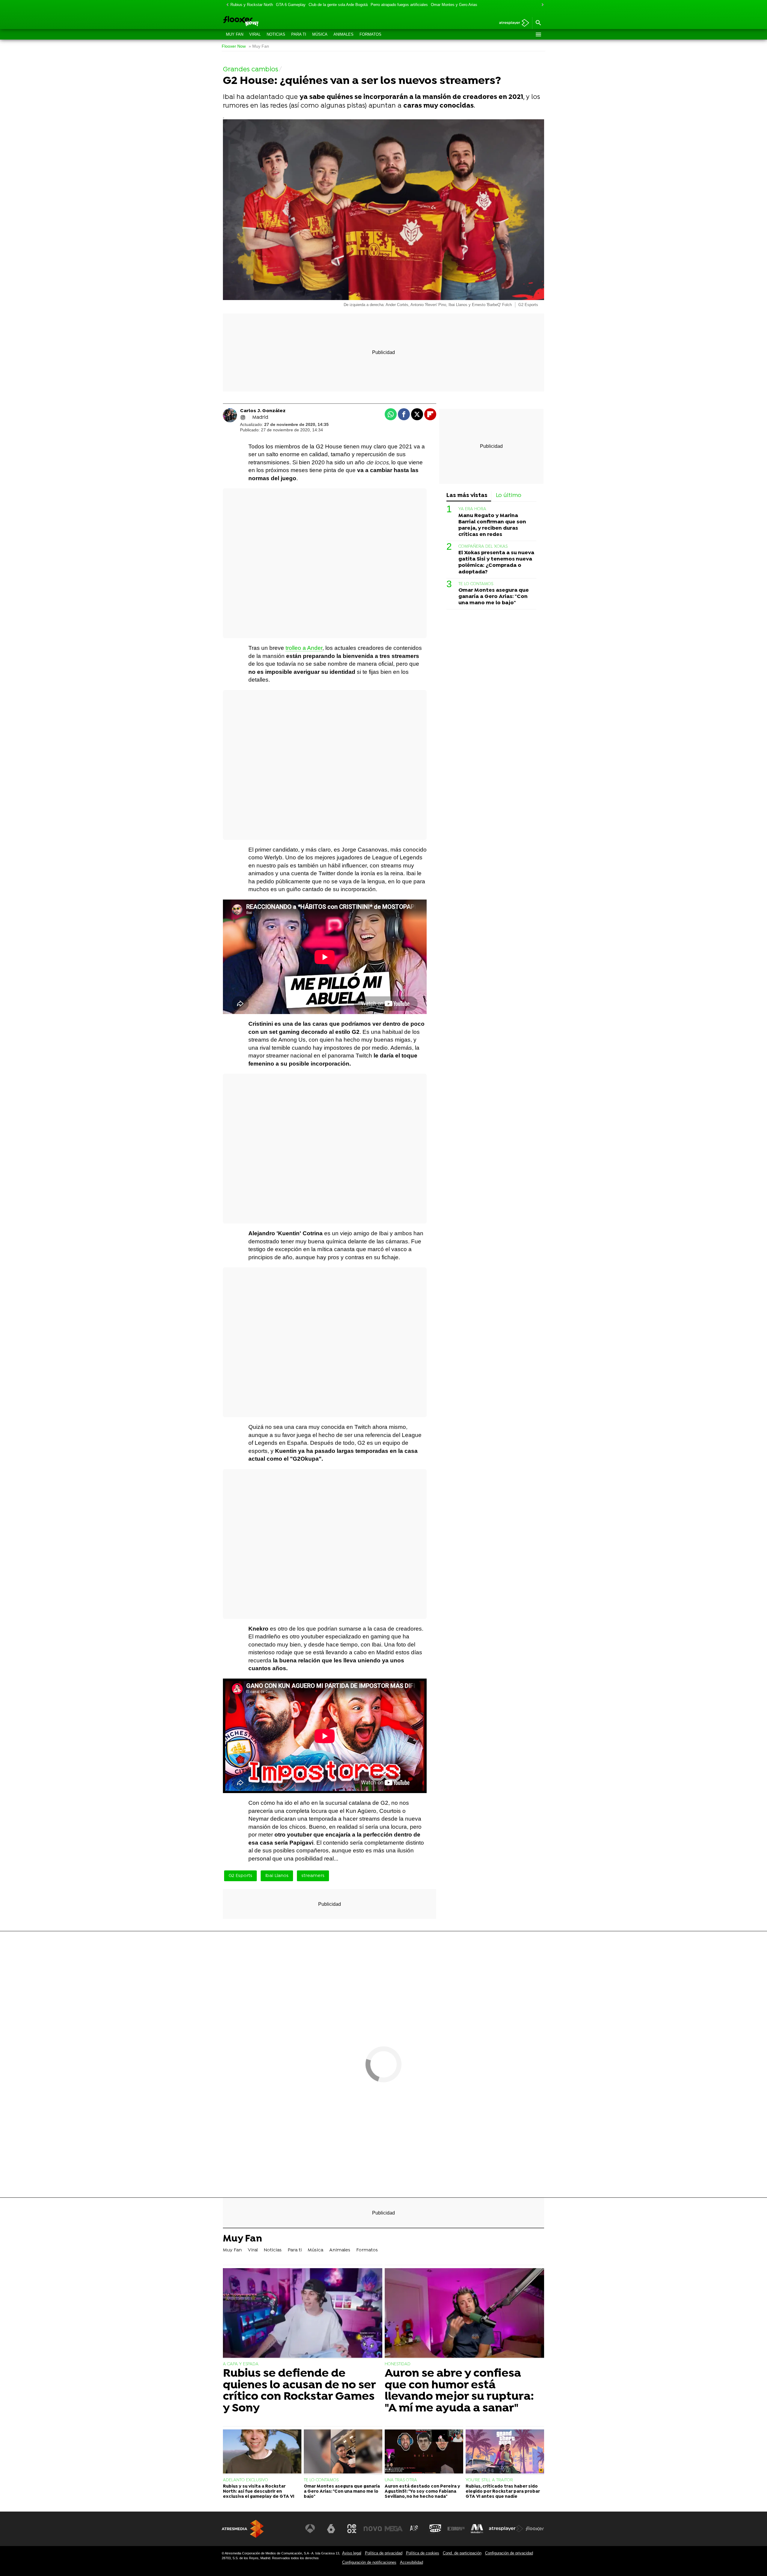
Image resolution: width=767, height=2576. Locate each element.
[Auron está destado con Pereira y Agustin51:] (424, 2452)
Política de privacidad (384, 2553)
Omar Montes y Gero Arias (454, 5)
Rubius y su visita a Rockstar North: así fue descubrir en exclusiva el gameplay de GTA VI (259, 2492)
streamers (313, 1876)
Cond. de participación (462, 2553)
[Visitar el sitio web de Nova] (373, 2529)
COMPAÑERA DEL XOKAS (483, 547)
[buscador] (538, 23)
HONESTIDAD (398, 2364)
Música (320, 34)
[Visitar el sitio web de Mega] (394, 2529)
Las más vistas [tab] (467, 496)
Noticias (276, 34)
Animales (344, 34)
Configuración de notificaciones (369, 2562)
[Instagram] (243, 418)
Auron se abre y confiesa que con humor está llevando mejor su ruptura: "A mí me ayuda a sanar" (459, 2391)
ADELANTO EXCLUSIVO (246, 2480)
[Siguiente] (541, 5)
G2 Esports (240, 1876)
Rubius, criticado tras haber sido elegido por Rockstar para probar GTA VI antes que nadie (503, 2492)
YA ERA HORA (472, 509)
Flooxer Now (234, 46)
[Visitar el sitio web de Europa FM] (456, 2529)
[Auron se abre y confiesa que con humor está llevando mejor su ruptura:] (464, 2314)
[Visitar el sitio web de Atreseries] (414, 2529)
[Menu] (538, 34)
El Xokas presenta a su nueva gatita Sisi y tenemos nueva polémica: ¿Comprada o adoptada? (496, 562)
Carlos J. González (263, 411)
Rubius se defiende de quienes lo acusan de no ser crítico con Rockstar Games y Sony (299, 2391)
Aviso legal (352, 2553)
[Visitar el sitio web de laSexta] (331, 2529)
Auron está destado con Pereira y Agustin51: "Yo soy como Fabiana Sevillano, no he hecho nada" (422, 2492)
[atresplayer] (512, 23)
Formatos (370, 34)
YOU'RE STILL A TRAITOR (489, 2480)
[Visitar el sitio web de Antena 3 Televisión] (310, 2529)
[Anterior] (226, 5)
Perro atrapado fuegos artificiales (399, 5)
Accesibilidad (412, 2562)
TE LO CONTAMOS (476, 584)
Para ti (299, 34)
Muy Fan (235, 34)
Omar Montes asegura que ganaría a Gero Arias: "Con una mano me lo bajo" (494, 597)
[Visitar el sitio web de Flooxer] (535, 2529)
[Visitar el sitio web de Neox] (352, 2529)
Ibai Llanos (277, 1876)
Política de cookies (423, 2553)
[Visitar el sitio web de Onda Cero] (435, 2529)
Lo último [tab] (509, 496)
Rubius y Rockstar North (252, 5)
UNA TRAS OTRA (401, 2480)
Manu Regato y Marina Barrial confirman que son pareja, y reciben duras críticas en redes (492, 525)
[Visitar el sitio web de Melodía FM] (477, 2529)
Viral (255, 34)
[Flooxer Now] (264, 22)
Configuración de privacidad (509, 2553)
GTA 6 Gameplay (291, 5)
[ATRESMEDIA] (243, 2529)
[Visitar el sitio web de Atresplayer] (506, 2529)
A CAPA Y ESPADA (241, 2364)
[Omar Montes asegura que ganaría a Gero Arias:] (343, 2452)
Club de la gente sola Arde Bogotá (338, 5)
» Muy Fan (259, 46)
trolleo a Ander (304, 648)
